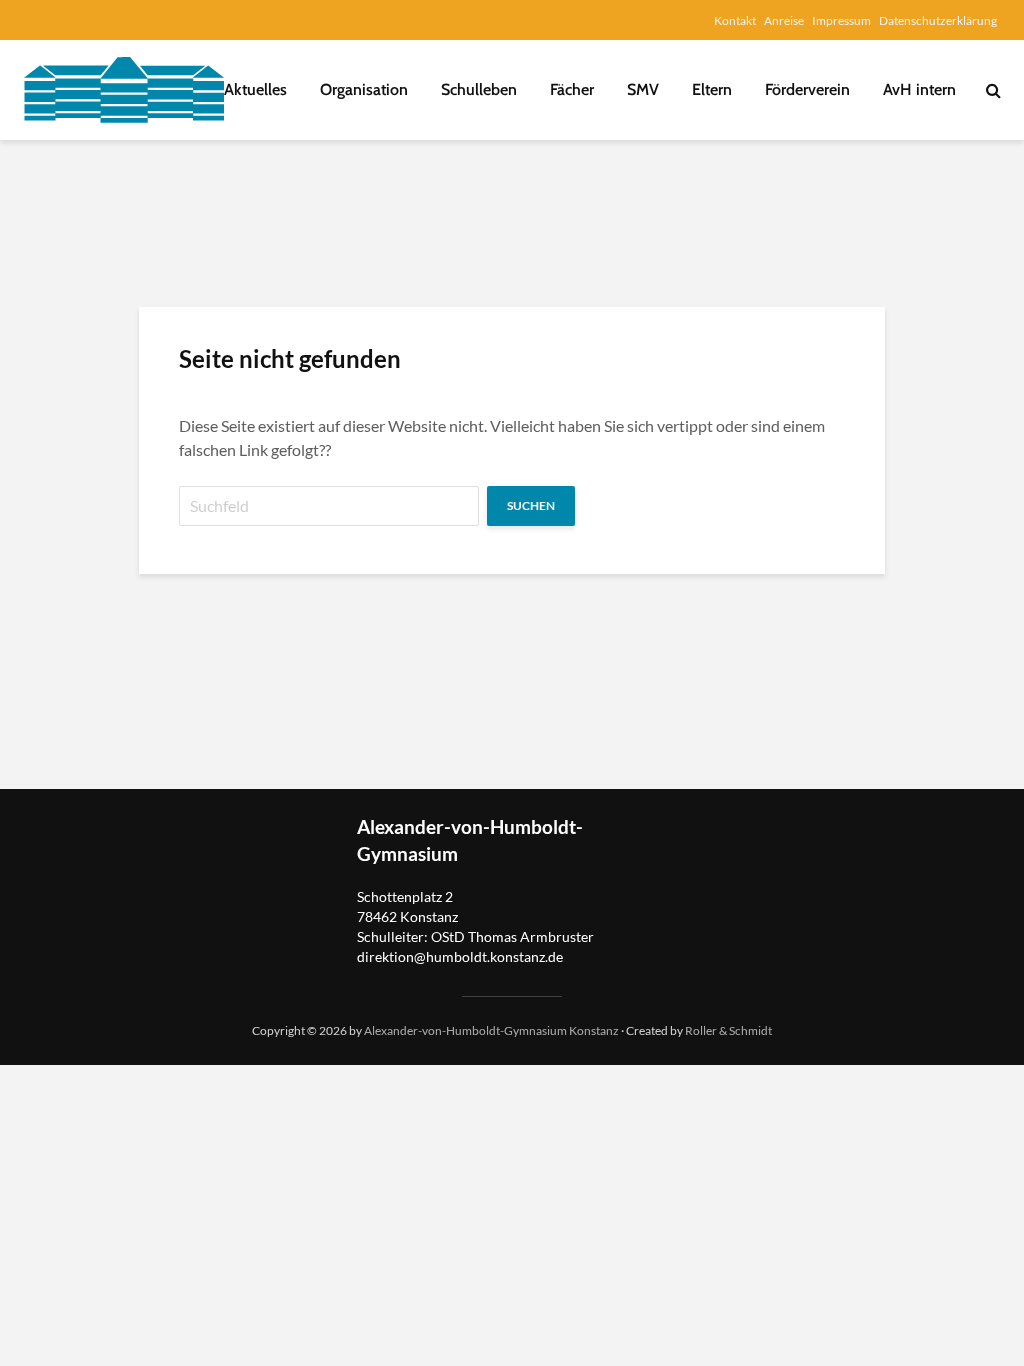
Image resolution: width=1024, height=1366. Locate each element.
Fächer (572, 89)
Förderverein (807, 89)
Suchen (531, 505)
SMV (643, 89)
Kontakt (735, 20)
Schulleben (479, 89)
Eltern (712, 89)
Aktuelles (255, 89)
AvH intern (919, 89)
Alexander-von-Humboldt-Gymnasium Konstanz (491, 1030)
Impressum (841, 20)
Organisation (364, 89)
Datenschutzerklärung (938, 20)
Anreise (784, 20)
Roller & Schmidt (728, 1030)
